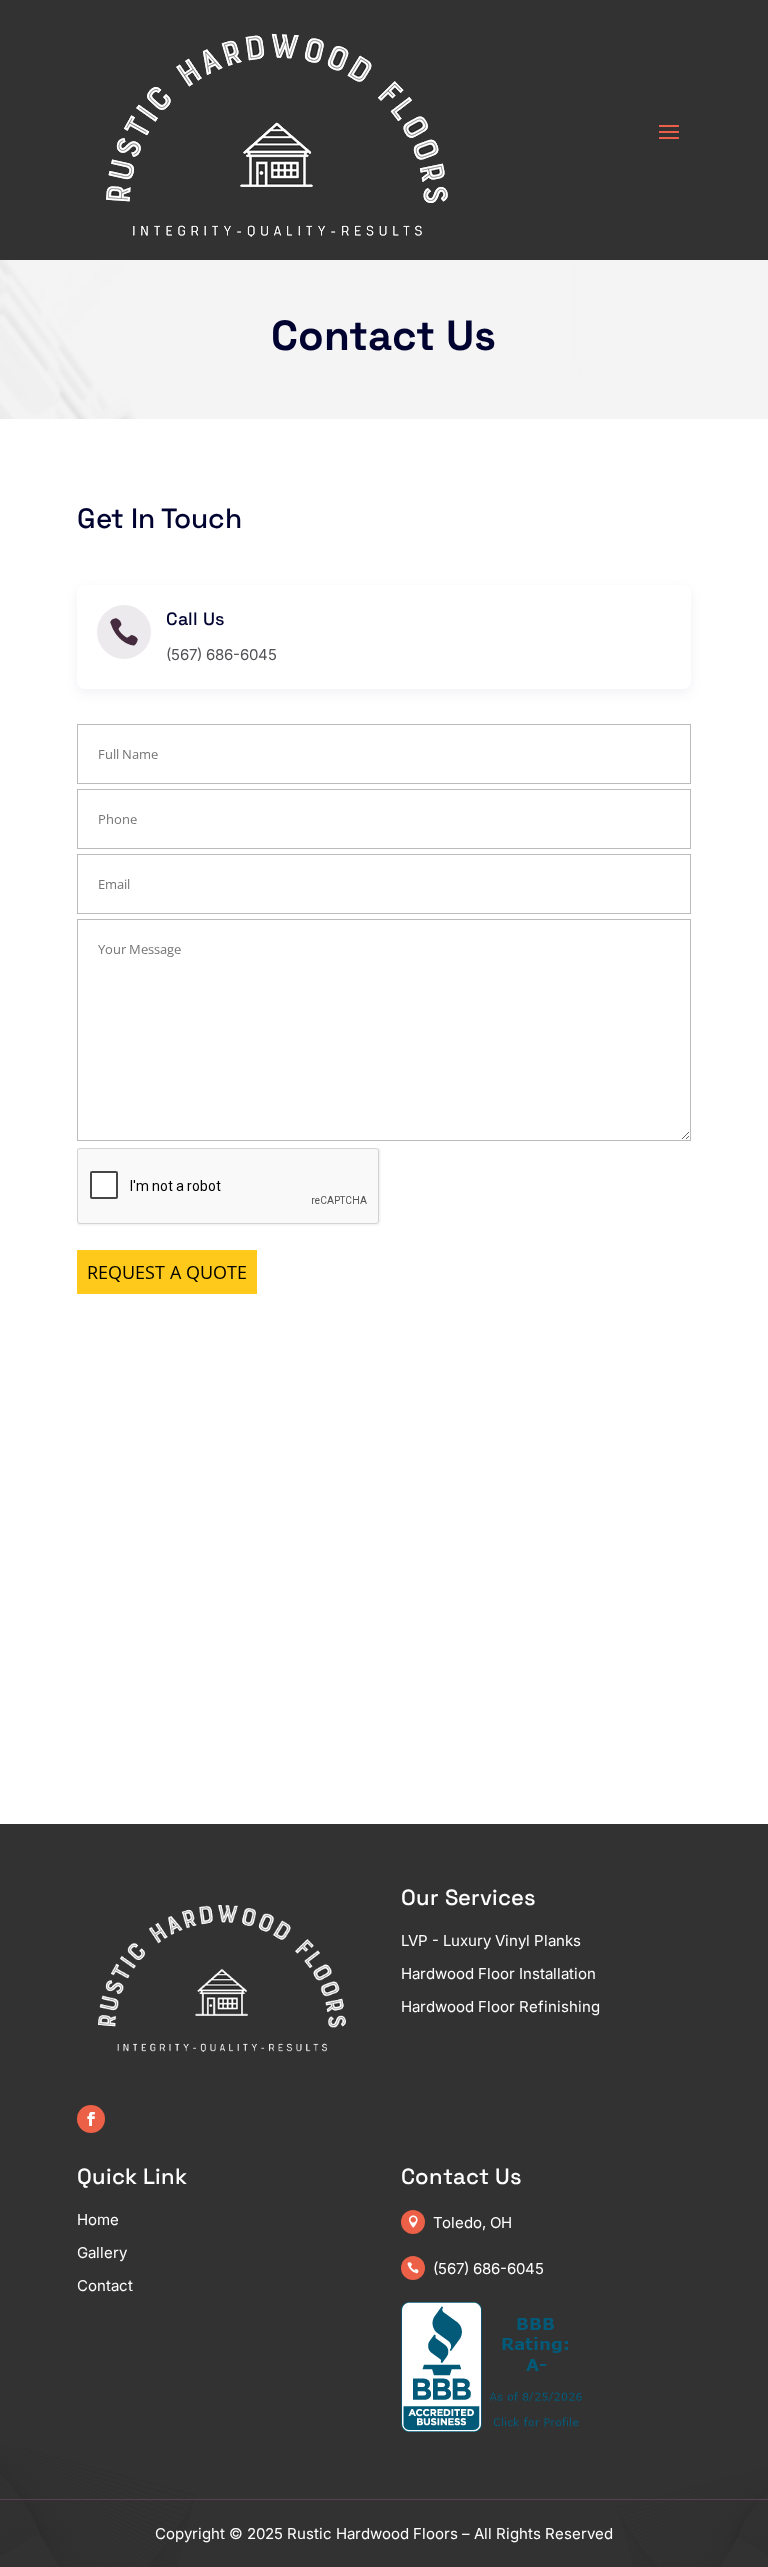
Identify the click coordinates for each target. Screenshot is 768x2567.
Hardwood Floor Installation (498, 1973)
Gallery (102, 2252)
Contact (105, 2285)
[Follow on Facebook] (91, 2119)
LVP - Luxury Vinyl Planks (491, 1940)
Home (98, 2219)
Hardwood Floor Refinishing (500, 2006)
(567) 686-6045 (488, 2268)
